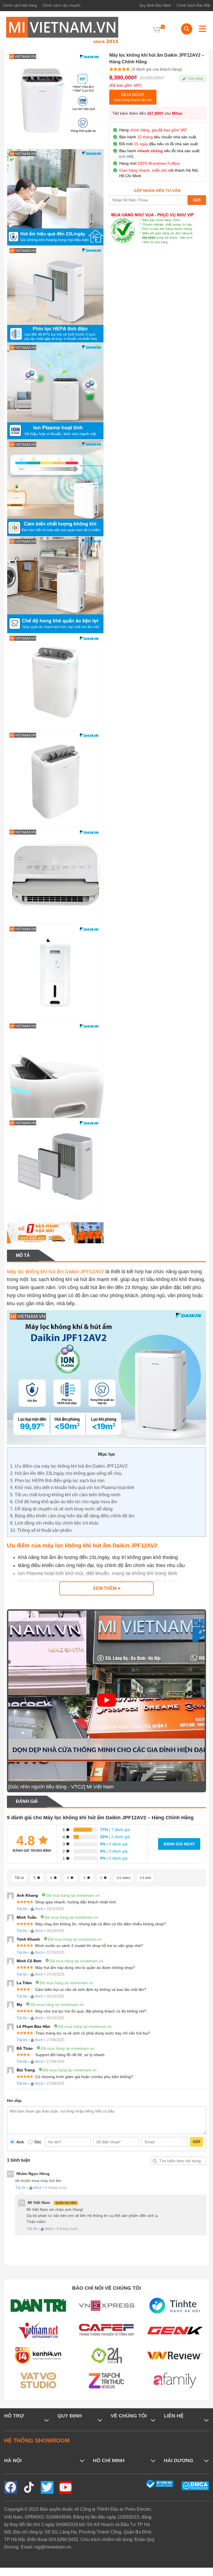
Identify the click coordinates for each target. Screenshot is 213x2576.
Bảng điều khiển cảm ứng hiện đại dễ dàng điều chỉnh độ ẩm (73, 1516)
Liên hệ (174, 2416)
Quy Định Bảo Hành (155, 5)
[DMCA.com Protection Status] (195, 2485)
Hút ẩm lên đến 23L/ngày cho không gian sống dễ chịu (66, 1473)
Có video (124, 1878)
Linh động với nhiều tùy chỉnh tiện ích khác (54, 1523)
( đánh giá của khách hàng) (157, 69)
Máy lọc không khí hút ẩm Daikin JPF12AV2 (55, 1272)
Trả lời (22, 1909)
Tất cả (19, 1878)
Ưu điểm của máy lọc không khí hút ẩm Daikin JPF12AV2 (69, 1466)
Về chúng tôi (129, 2416)
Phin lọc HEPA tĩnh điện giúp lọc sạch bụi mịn (57, 1481)
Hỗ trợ (14, 2416)
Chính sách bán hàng (20, 5)
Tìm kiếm (155, 2161)
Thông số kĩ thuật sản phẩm (41, 1530)
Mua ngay (133, 97)
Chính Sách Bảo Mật (193, 5)
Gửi (196, 2142)
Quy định (70, 2416)
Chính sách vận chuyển (61, 5)
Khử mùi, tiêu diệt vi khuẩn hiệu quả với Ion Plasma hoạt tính (72, 1488)
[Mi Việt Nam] (62, 30)
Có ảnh (146, 1878)
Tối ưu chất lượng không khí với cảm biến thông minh (65, 1495)
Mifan (177, 113)
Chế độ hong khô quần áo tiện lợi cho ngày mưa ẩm (64, 1502)
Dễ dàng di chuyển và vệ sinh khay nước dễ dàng (61, 1509)
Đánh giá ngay (179, 1844)
